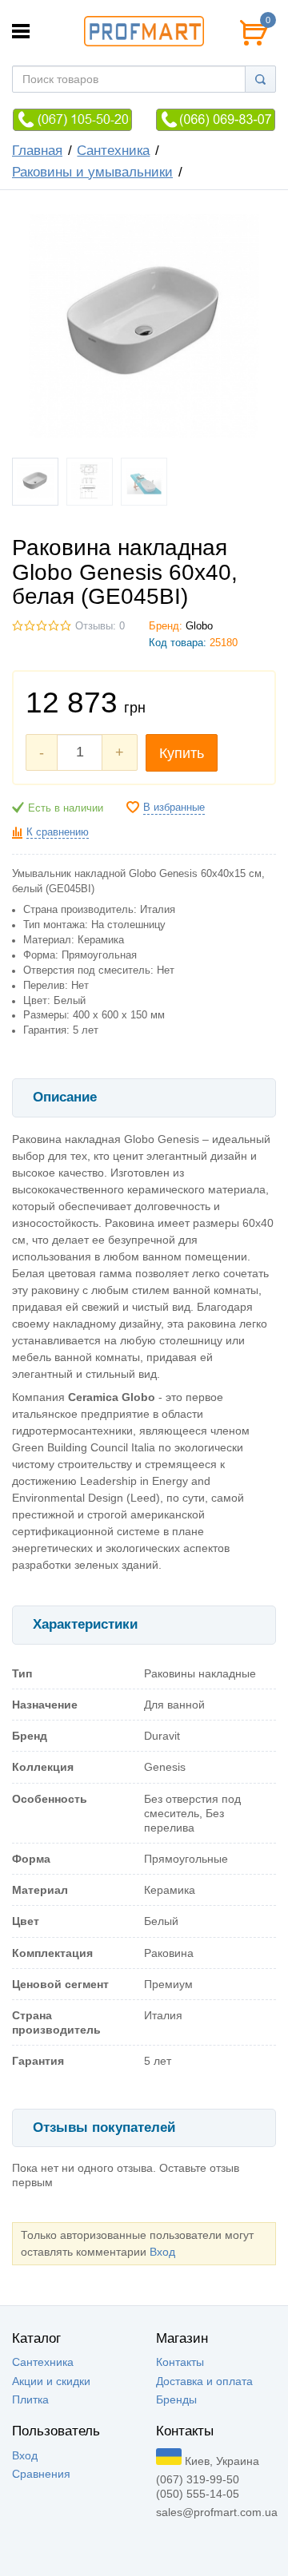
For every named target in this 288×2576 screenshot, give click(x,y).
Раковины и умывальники (92, 172)
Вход (162, 2252)
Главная (37, 151)
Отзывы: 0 (100, 626)
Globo (199, 626)
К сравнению (58, 832)
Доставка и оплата (204, 2381)
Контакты (180, 2362)
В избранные (174, 808)
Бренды (176, 2399)
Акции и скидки (51, 2381)
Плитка (30, 2399)
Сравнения (41, 2474)
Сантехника (113, 151)
